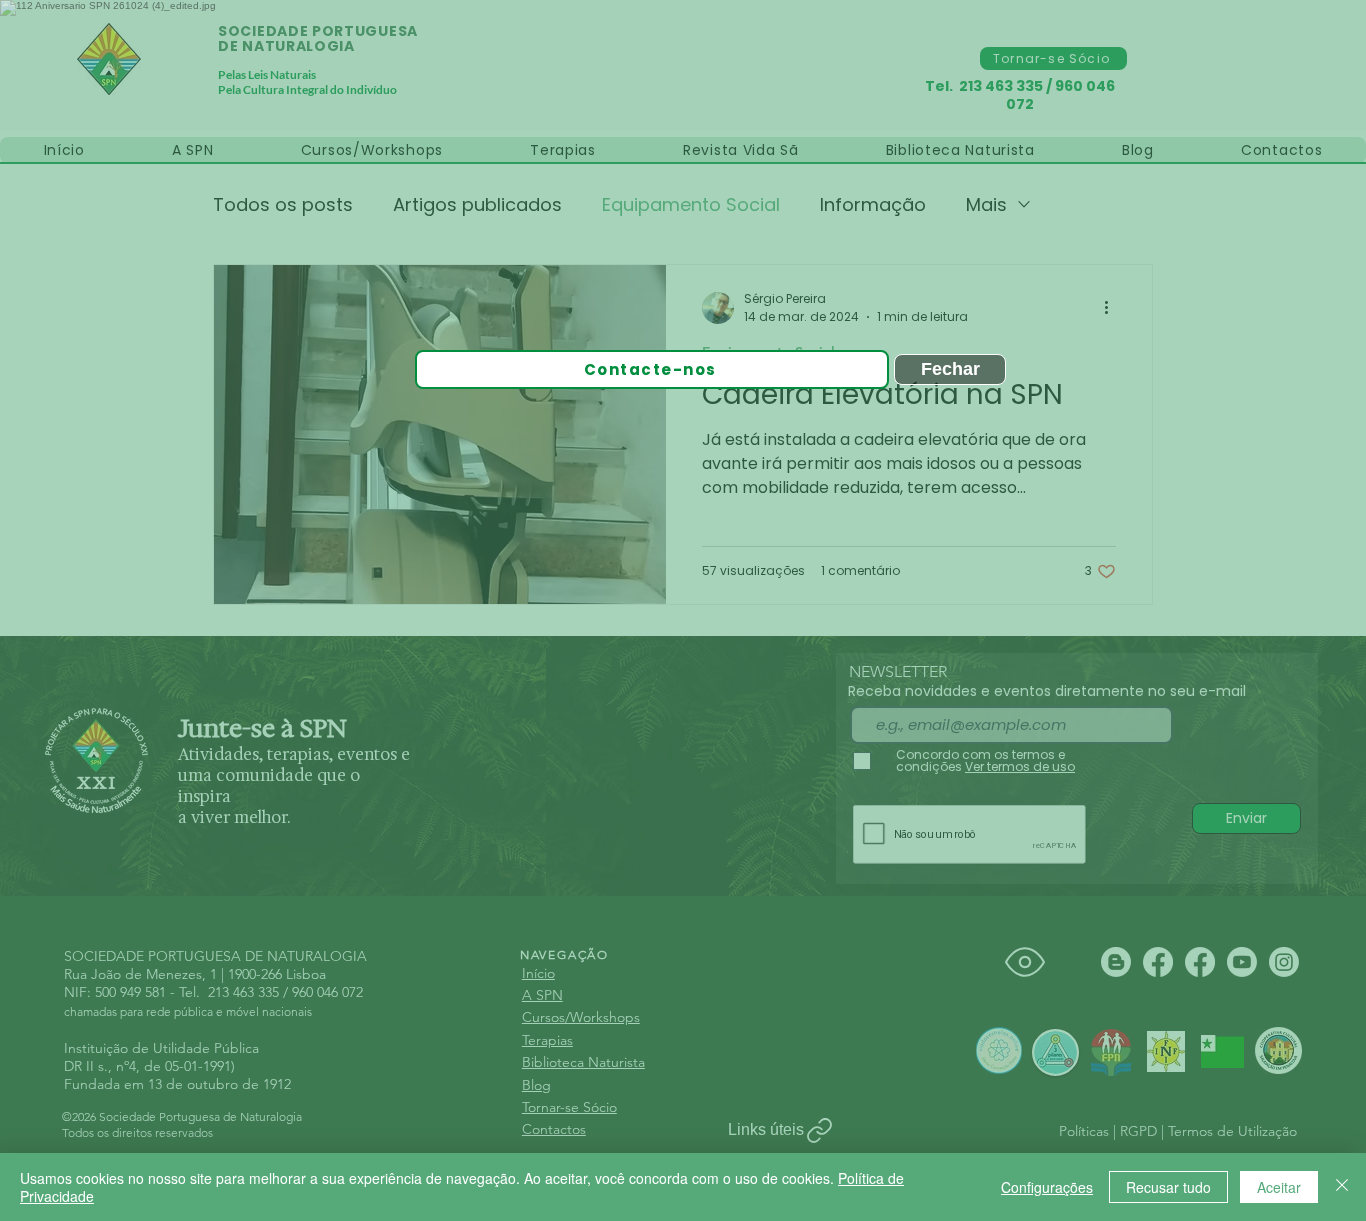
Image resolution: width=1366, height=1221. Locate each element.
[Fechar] (1342, 1187)
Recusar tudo (1168, 1187)
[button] (1073, 73)
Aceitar (1279, 1187)
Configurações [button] (1047, 1187)
